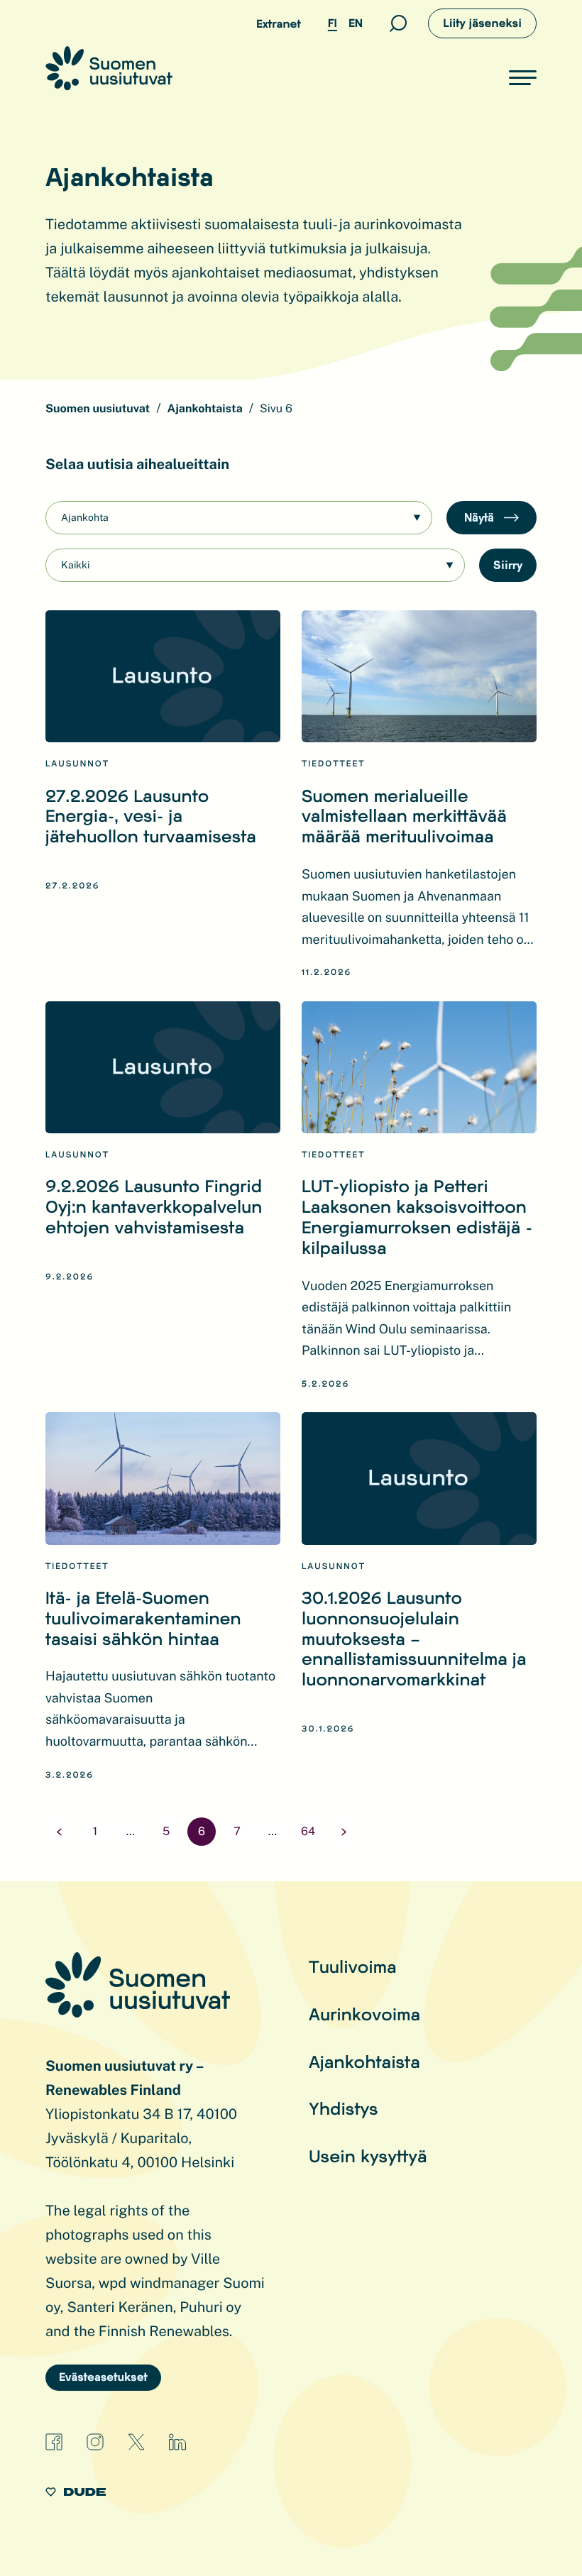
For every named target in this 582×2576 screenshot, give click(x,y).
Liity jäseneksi (482, 23)
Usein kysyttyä (368, 2156)
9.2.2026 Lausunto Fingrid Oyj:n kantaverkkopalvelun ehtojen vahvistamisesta (154, 1206)
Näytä (481, 517)
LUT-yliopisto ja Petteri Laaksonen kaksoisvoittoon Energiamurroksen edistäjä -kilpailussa (417, 1216)
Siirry (508, 565)
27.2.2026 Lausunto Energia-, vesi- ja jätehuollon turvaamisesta (151, 816)
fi (333, 23)
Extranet (279, 24)
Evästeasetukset (103, 2377)
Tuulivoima (353, 1966)
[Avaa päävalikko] (523, 77)
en (356, 23)
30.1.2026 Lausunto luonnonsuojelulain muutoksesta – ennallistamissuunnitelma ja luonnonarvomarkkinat (414, 1638)
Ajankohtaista (364, 2061)
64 (308, 1831)
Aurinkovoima (364, 2014)
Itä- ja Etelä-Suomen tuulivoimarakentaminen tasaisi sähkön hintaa (143, 1618)
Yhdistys (344, 2108)
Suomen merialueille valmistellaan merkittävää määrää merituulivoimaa (404, 816)
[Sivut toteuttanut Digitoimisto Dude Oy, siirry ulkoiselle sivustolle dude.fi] (76, 2494)
